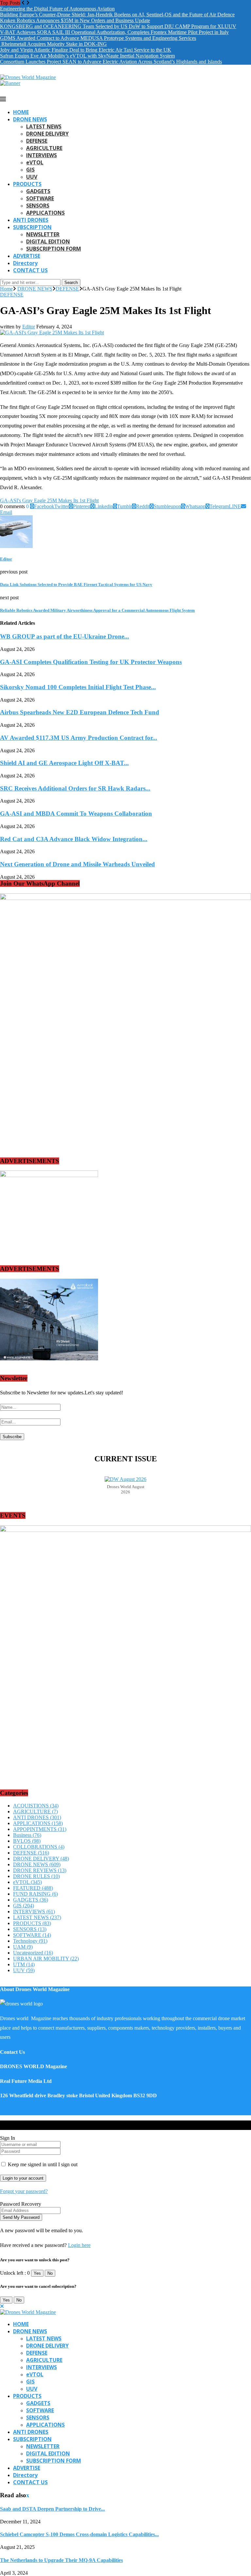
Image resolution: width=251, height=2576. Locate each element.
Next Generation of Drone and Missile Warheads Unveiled (77, 864)
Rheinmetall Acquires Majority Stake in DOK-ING (53, 44)
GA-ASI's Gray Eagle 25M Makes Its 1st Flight (49, 500)
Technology (30, 1941)
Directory (25, 263)
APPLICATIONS (45, 213)
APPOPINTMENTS (40, 1829)
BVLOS (27, 1841)
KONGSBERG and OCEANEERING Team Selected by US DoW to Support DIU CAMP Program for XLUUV (118, 26)
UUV (32, 177)
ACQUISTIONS (36, 1806)
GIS (30, 170)
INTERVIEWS (42, 155)
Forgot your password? (24, 2191)
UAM (23, 1947)
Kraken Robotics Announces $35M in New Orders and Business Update (75, 20)
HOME (21, 112)
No (50, 2273)
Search (71, 283)
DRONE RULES (36, 1876)
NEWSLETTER (43, 234)
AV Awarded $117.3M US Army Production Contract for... (79, 738)
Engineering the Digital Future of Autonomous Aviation (57, 9)
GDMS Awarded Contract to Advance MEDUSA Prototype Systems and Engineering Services (98, 38)
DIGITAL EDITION (48, 241)
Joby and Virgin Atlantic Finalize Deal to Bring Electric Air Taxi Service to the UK (86, 50)
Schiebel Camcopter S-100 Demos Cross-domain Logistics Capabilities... (79, 2534)
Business (27, 1835)
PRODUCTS (27, 184)
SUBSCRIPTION (32, 227)
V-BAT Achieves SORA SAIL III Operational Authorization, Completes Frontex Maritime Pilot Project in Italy (114, 32)
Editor (29, 327)
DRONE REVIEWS (40, 1870)
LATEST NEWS (44, 126)
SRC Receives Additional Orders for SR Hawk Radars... (75, 788)
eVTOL (35, 162)
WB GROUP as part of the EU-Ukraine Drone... (65, 636)
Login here (79, 2245)
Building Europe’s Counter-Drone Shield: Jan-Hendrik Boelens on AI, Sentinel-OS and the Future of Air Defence (117, 15)
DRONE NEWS (30, 119)
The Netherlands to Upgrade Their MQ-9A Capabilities (61, 2560)
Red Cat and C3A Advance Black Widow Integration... (74, 839)
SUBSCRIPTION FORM (54, 249)
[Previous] (23, 3)
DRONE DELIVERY (47, 134)
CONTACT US (30, 270)
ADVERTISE (27, 256)
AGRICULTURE (44, 148)
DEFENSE (37, 141)
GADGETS (38, 191)
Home (6, 289)
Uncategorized (33, 1953)
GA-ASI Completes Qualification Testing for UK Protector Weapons (91, 662)
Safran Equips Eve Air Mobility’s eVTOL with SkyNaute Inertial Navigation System (87, 56)
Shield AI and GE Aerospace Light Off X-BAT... (64, 763)
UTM (24, 1964)
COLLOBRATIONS (39, 1847)
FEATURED (33, 1888)
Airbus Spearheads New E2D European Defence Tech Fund (80, 712)
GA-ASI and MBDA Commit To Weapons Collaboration (76, 814)
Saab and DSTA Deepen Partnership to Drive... (52, 2509)
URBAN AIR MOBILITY (46, 1959)
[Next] (28, 3)
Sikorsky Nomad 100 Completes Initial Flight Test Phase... (78, 687)
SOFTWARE (40, 198)
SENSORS (38, 206)
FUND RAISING (35, 1894)
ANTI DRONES (31, 220)
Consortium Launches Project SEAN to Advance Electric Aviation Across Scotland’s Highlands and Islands (111, 62)
